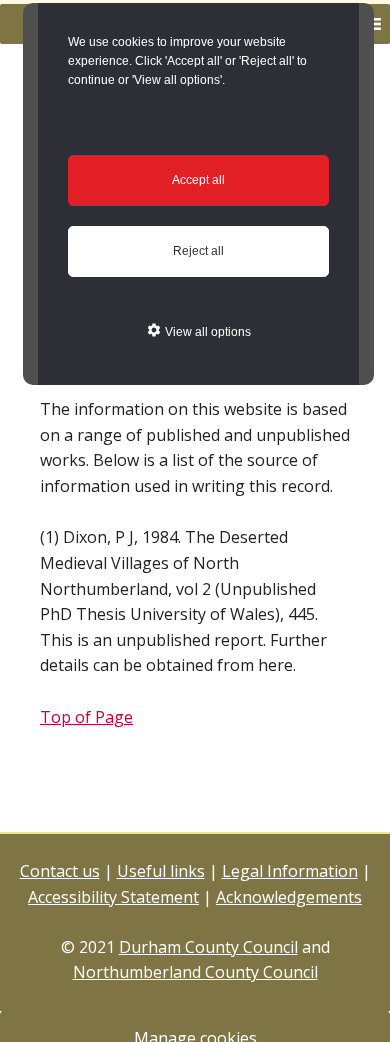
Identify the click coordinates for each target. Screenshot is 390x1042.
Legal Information (290, 871)
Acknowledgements (289, 897)
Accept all (198, 180)
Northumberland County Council (195, 972)
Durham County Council (208, 947)
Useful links (161, 871)
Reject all (198, 251)
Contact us (60, 871)
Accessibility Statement (113, 897)
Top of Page (86, 717)
